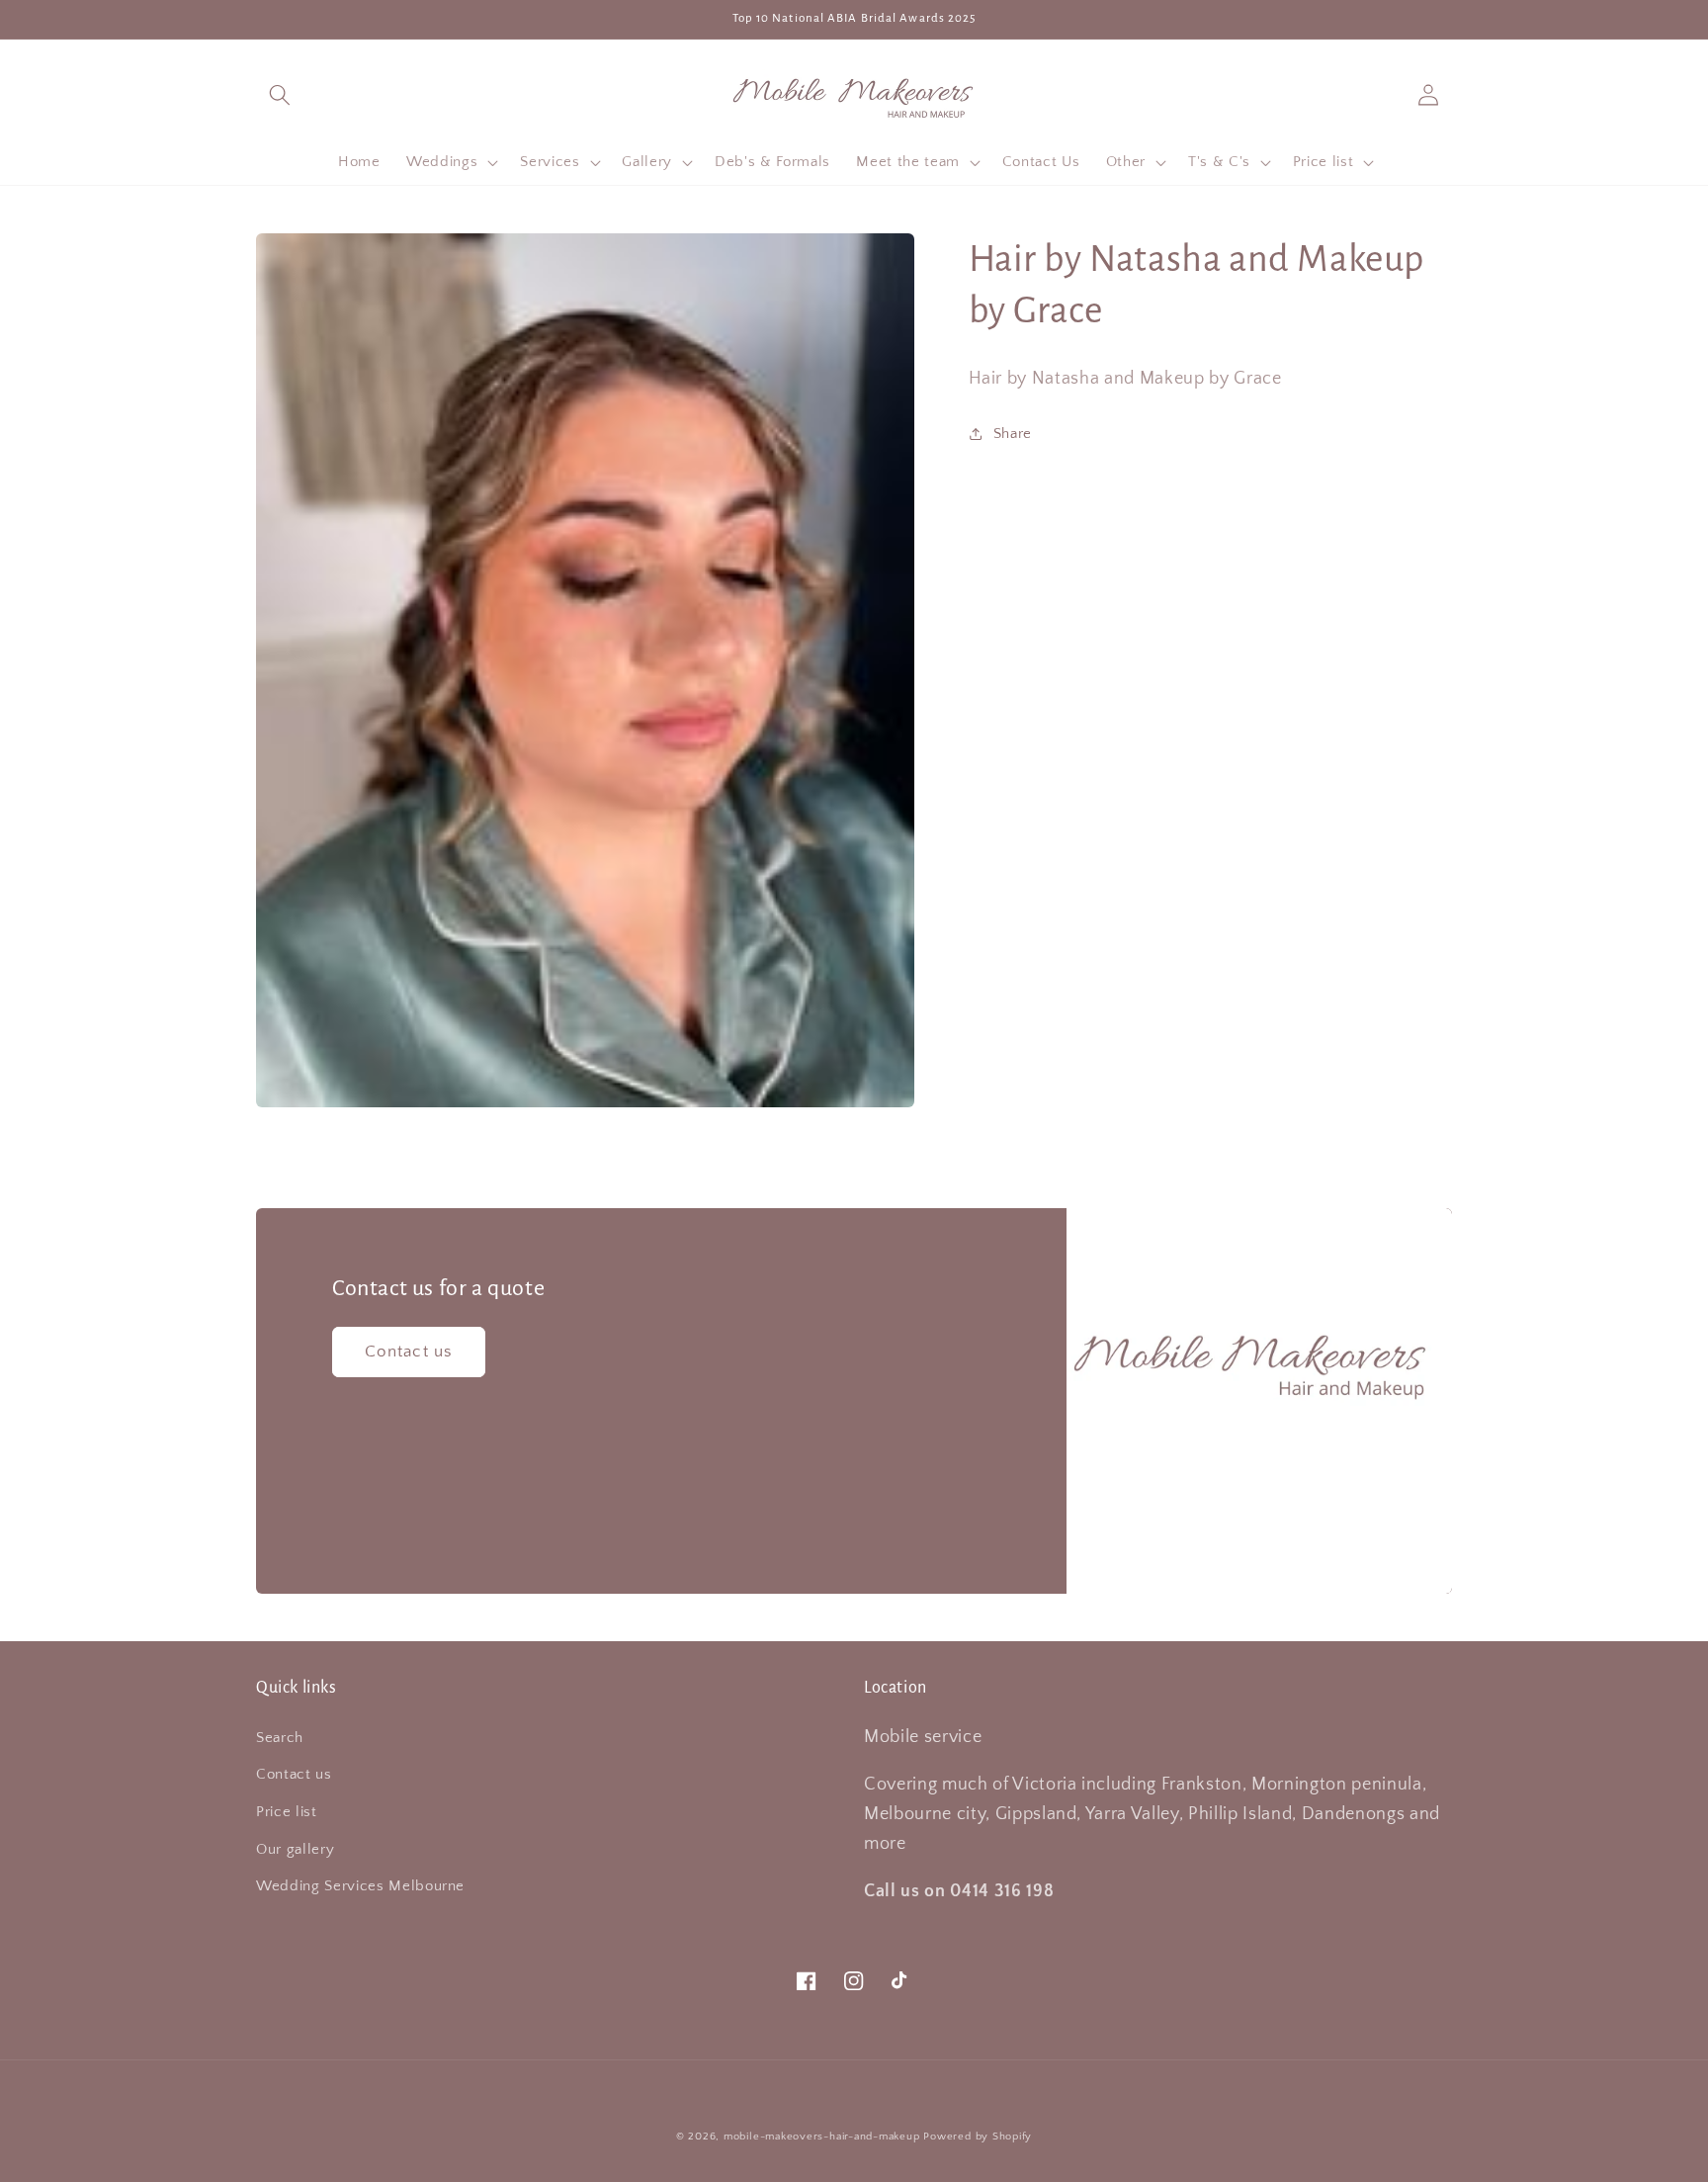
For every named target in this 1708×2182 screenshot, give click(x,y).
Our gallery (295, 1849)
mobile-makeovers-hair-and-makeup (822, 2137)
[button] (280, 94)
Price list (287, 1812)
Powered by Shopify (978, 2137)
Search (280, 1738)
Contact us (409, 1352)
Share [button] (1013, 433)
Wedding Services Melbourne (360, 1886)
